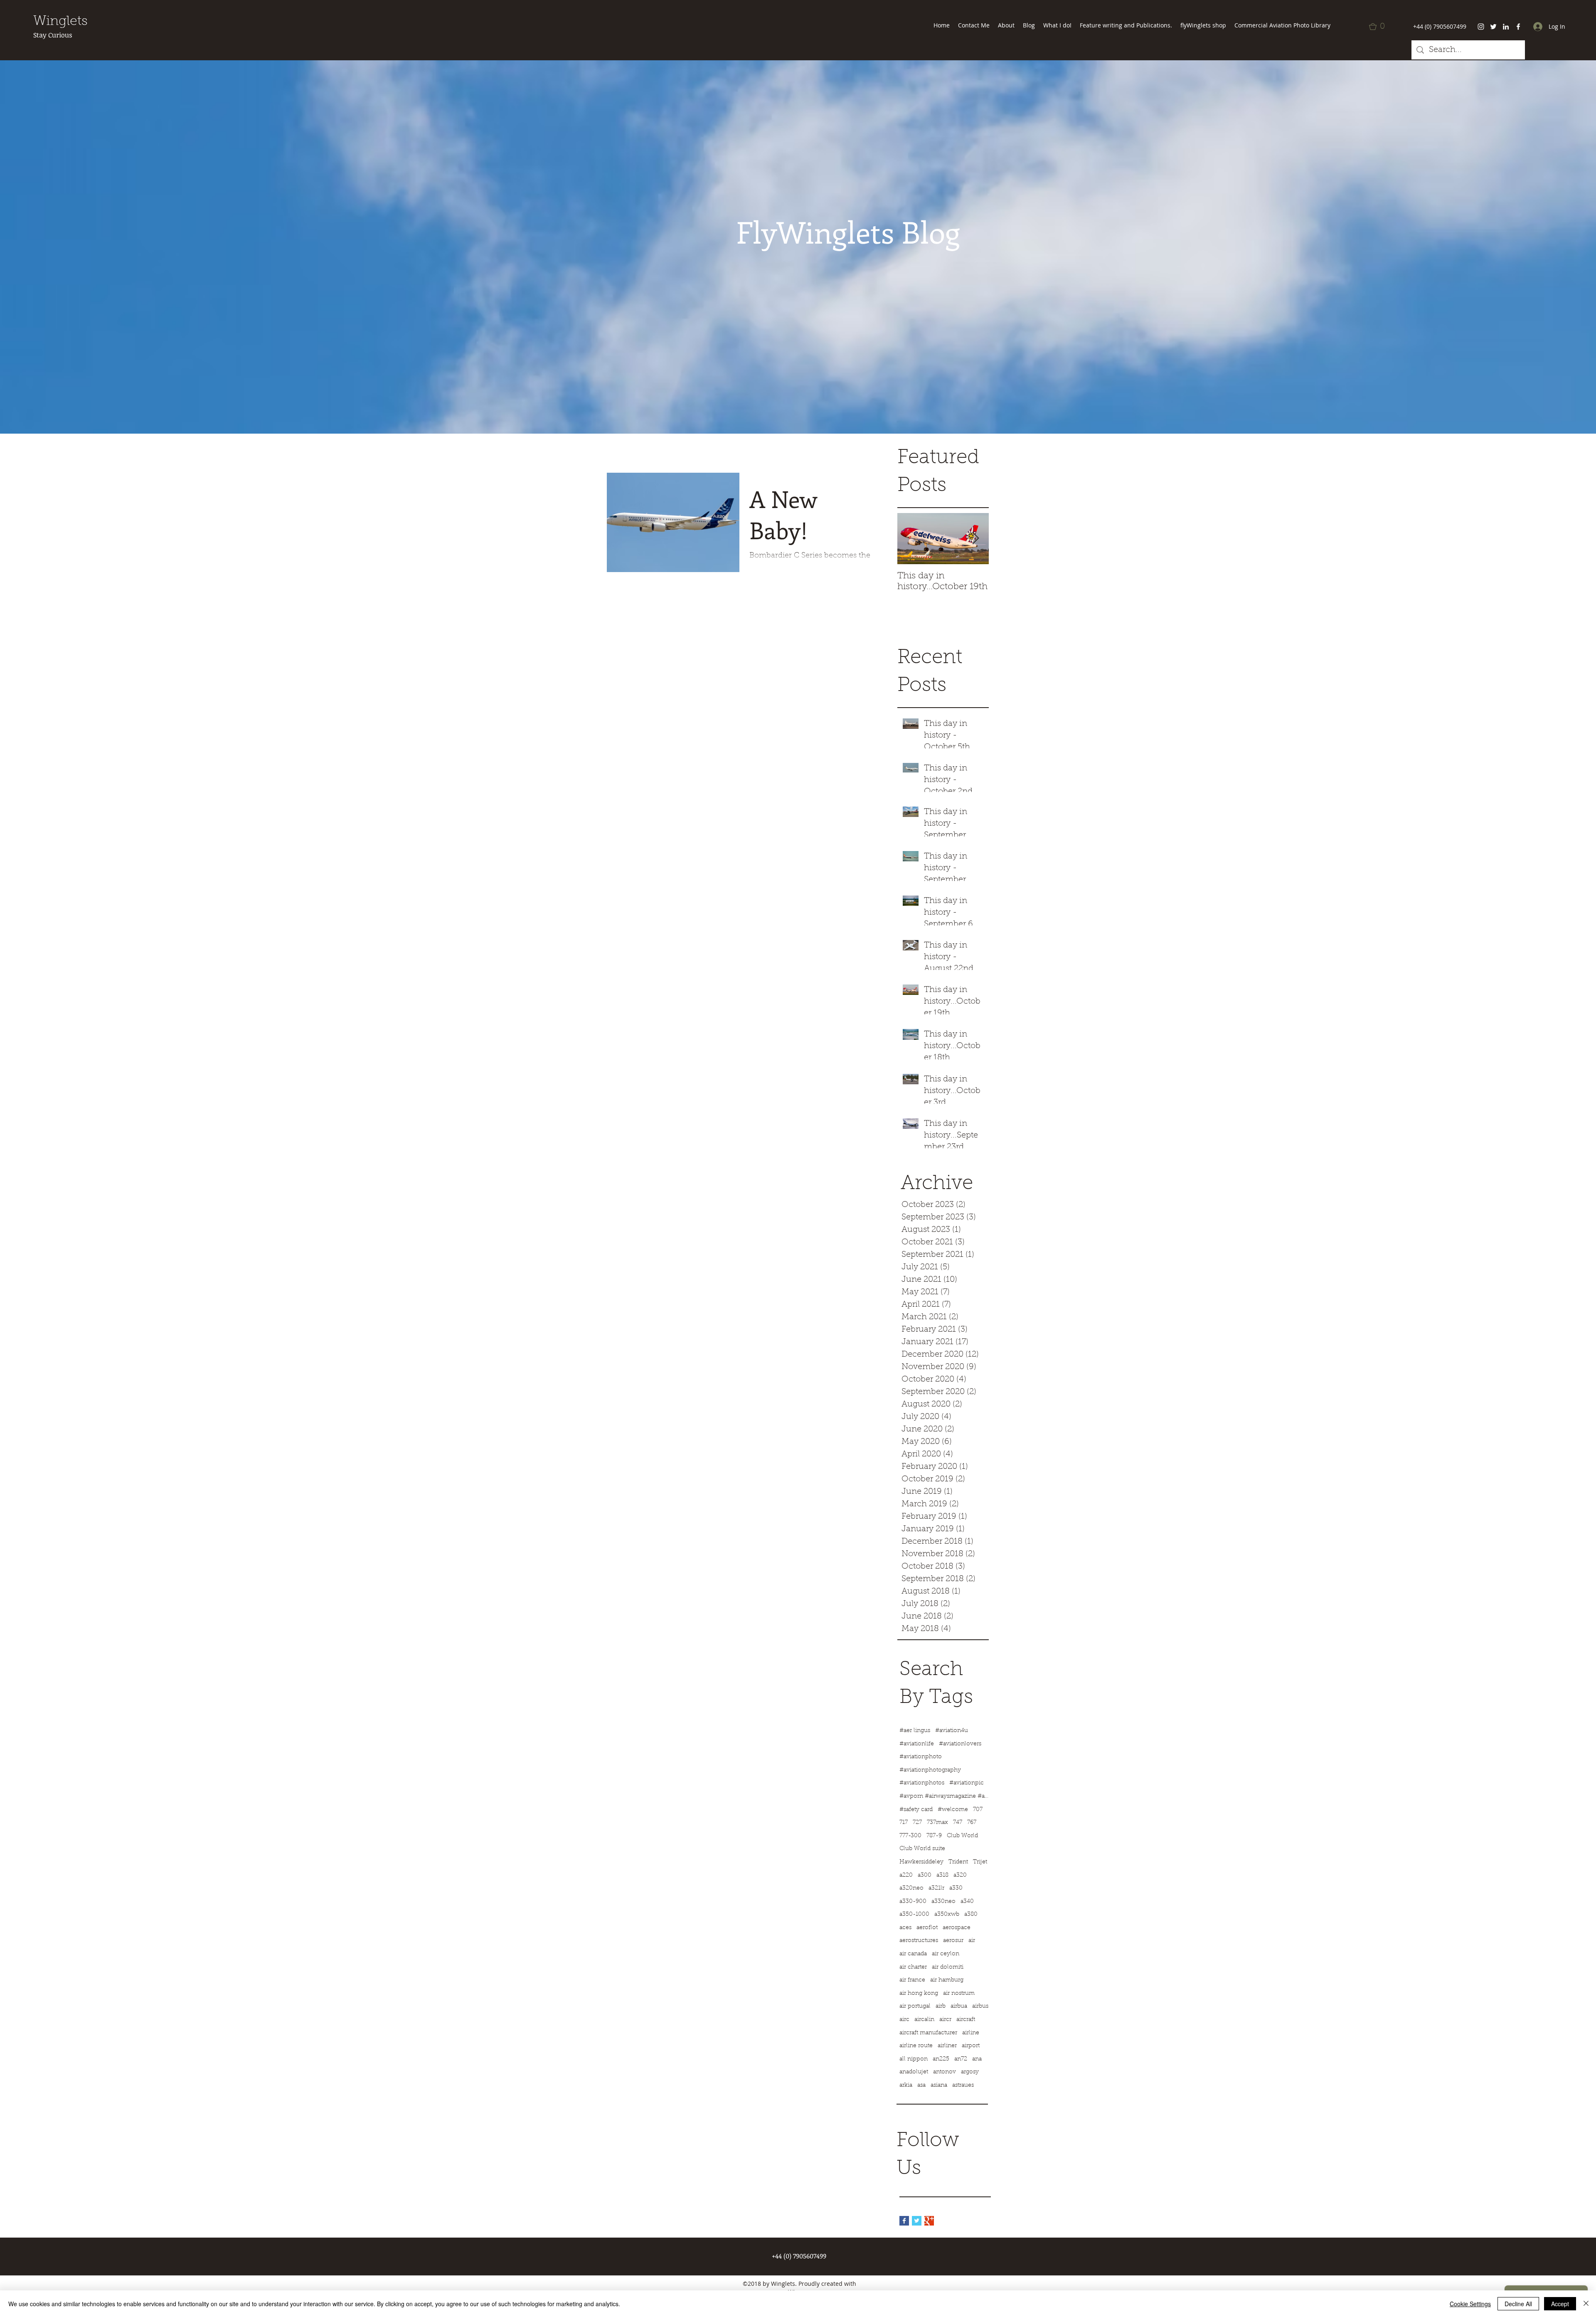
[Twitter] (1493, 27)
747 (958, 1823)
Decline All (1518, 2304)
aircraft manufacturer (928, 2033)
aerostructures (919, 1941)
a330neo (943, 1902)
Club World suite (922, 1849)
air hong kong (919, 1994)
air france (912, 1980)
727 (917, 1823)
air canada (913, 1954)
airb (941, 2006)
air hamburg (947, 1980)
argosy (970, 2072)
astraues (963, 2085)
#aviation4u (952, 1731)
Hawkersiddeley (921, 1862)
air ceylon (946, 1954)
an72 (961, 2059)
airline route (916, 2046)
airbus (980, 2006)
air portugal (915, 2006)
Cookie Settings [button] (1470, 2304)
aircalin (924, 2020)
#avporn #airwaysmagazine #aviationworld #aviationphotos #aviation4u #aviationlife (945, 1796)
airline (971, 2033)
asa (921, 2085)
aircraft (966, 2020)
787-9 (934, 1836)
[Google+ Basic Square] (929, 2221)
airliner (947, 2046)
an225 (941, 2059)
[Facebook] (1518, 27)
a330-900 (913, 1902)
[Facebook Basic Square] (904, 2221)
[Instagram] (1481, 27)
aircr (945, 2020)
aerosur (953, 1941)
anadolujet (914, 2072)
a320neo (911, 1888)
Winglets (60, 22)
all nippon (914, 2059)
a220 (906, 1875)
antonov (945, 2072)
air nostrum (959, 1994)
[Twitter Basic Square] (917, 2221)
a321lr (936, 1888)
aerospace (957, 1928)
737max (937, 1823)
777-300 (910, 1836)
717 (904, 1823)
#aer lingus (915, 1731)
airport (971, 2046)
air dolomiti (948, 1967)
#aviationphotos (922, 1783)
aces (905, 1928)
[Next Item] (975, 539)
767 (972, 1823)
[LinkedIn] (1506, 27)
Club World (962, 1836)
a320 (960, 1875)
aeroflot (927, 1928)
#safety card (916, 1810)
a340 (967, 1902)
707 (978, 1810)
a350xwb (947, 1915)
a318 (942, 1875)
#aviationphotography (930, 1770)
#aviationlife (917, 1744)
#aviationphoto (921, 1757)
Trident (958, 1862)
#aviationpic (967, 1783)
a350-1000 (914, 1915)
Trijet (980, 1862)
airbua (959, 2006)
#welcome (953, 1810)
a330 (956, 1888)
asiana (939, 2085)
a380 (971, 1915)
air (972, 1941)
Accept (1560, 2304)
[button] (1379, 27)
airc (904, 2020)
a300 (925, 1875)
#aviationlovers (960, 1744)
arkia (906, 2085)
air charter (913, 1967)
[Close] (1586, 2304)
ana (977, 2059)
